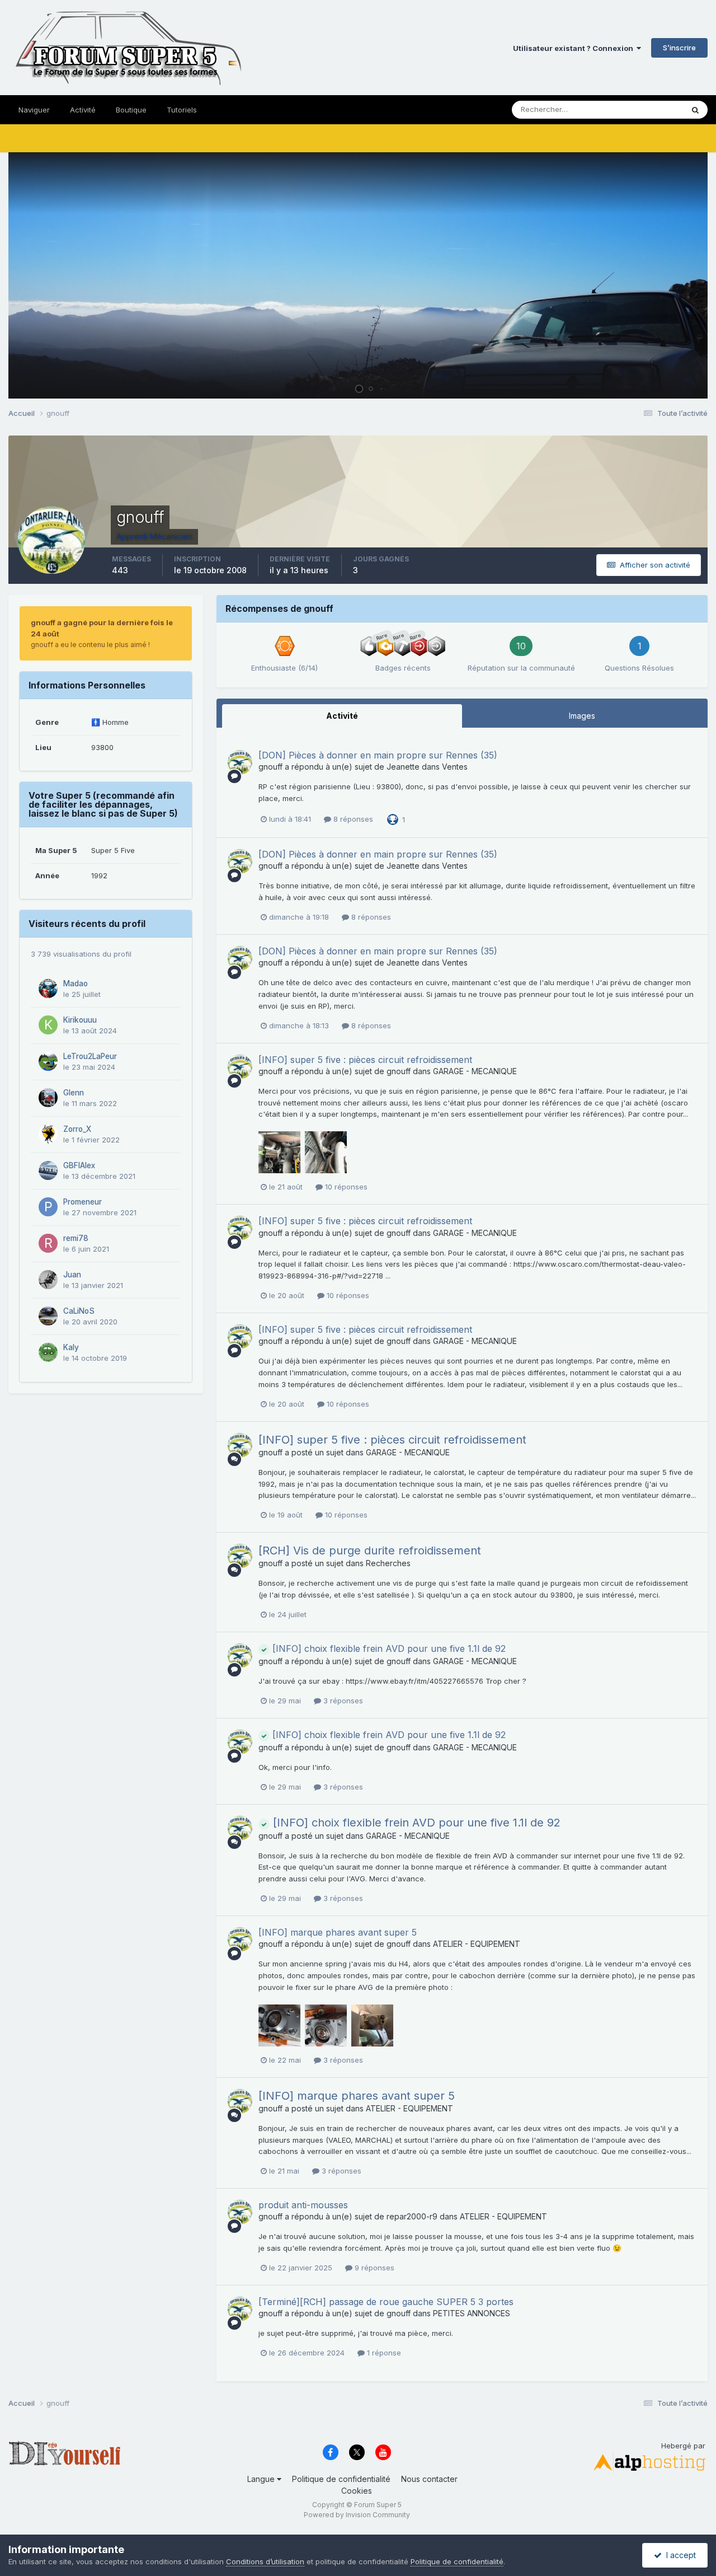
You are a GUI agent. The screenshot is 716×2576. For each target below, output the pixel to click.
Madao (76, 983)
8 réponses (352, 819)
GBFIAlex (79, 1165)
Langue (262, 2479)
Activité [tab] (342, 716)
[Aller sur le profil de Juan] (48, 1280)
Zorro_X (77, 1129)
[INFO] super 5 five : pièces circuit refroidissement (365, 1060)
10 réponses (345, 1187)
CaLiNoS (79, 1311)
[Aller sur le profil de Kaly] (48, 1352)
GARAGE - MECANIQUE (475, 1071)
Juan (72, 1275)
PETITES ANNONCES (472, 2313)
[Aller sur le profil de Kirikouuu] (48, 1025)
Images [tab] (582, 716)
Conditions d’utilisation (265, 2561)
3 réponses (342, 1701)
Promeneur (83, 1202)
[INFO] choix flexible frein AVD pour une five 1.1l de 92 (388, 1648)
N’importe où (647, 109)
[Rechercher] (695, 110)
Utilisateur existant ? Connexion (575, 48)
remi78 (76, 1238)
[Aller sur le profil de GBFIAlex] (48, 1170)
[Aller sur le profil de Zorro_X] (48, 1134)
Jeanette (403, 767)
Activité (83, 110)
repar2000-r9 (412, 2216)
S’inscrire (679, 48)
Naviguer (34, 110)
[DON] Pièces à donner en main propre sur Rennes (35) (378, 755)
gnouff (270, 767)
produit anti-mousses (303, 2205)
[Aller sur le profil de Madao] (48, 989)
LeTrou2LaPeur (90, 1056)
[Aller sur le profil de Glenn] (48, 1098)
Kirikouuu (80, 1020)
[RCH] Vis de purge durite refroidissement (370, 1551)
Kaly (71, 1347)
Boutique (131, 110)
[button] (669, 275)
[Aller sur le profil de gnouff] (240, 762)
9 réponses (373, 2268)
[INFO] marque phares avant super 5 (338, 1932)
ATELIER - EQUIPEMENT (477, 1944)
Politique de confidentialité (341, 2479)
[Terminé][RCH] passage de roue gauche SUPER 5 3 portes (386, 2302)
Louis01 (683, 385)
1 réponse (383, 2353)
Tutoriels (182, 110)
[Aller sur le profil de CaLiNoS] (48, 1316)
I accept (679, 2555)
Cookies (357, 2491)
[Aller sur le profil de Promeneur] (48, 1207)
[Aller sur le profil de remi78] (48, 1243)
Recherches (388, 1563)
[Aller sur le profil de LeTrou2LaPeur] (48, 1061)
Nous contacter (429, 2479)
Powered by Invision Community (357, 2515)
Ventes (455, 767)
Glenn (74, 1093)
